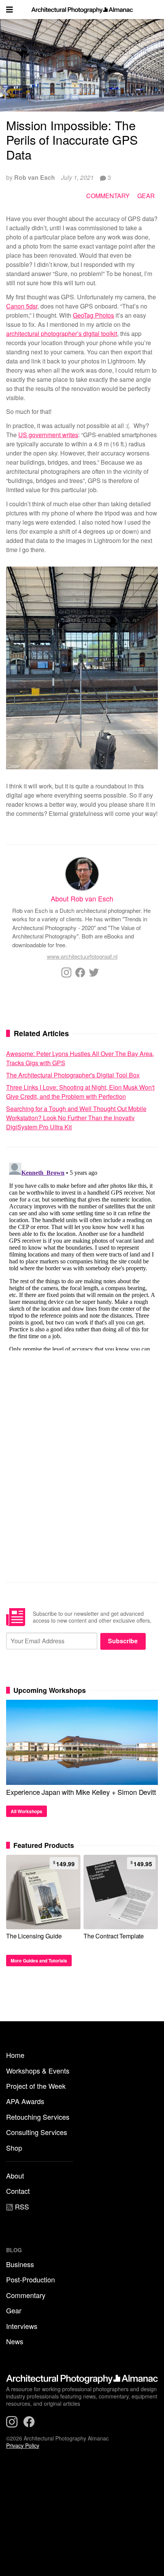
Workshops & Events (38, 2070)
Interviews (22, 2326)
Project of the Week (36, 2086)
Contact (18, 2191)
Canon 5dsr (22, 306)
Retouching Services (38, 2117)
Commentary (108, 196)
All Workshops (27, 1811)
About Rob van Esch (82, 898)
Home (15, 2055)
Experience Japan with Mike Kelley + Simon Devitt (81, 1792)
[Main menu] (10, 10)
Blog (14, 2250)
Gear (146, 196)
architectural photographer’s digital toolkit (62, 334)
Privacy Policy (23, 2445)
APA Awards (25, 2101)
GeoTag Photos (93, 315)
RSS (21, 2206)
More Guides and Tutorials (39, 1961)
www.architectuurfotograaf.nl (82, 956)
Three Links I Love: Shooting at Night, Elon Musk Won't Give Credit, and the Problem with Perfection (80, 1092)
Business (20, 2264)
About (15, 2175)
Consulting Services (37, 2132)
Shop (14, 2148)
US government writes (48, 435)
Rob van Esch (35, 177)
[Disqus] (82, 1255)
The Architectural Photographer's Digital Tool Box (73, 1075)
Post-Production (31, 2279)
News (15, 2341)
